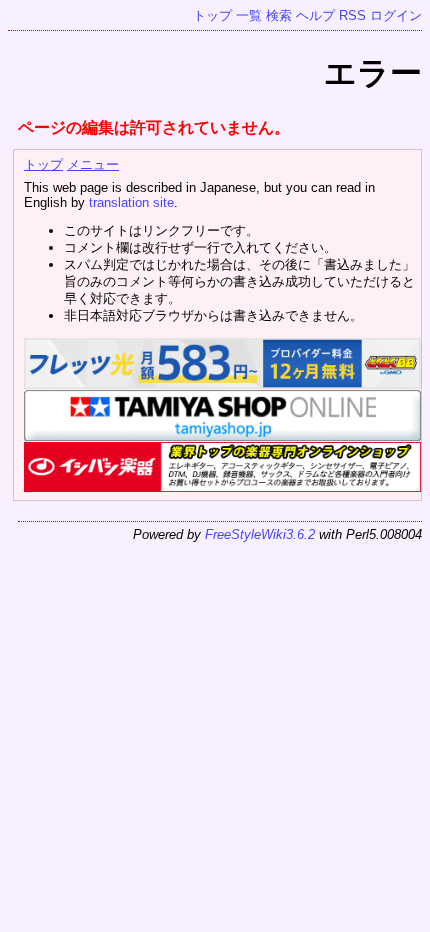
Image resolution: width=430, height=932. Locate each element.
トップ (212, 15)
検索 (279, 15)
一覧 (249, 15)
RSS (352, 15)
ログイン (396, 15)
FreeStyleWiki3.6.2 (260, 534)
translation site (131, 202)
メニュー (93, 164)
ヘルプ (315, 15)
